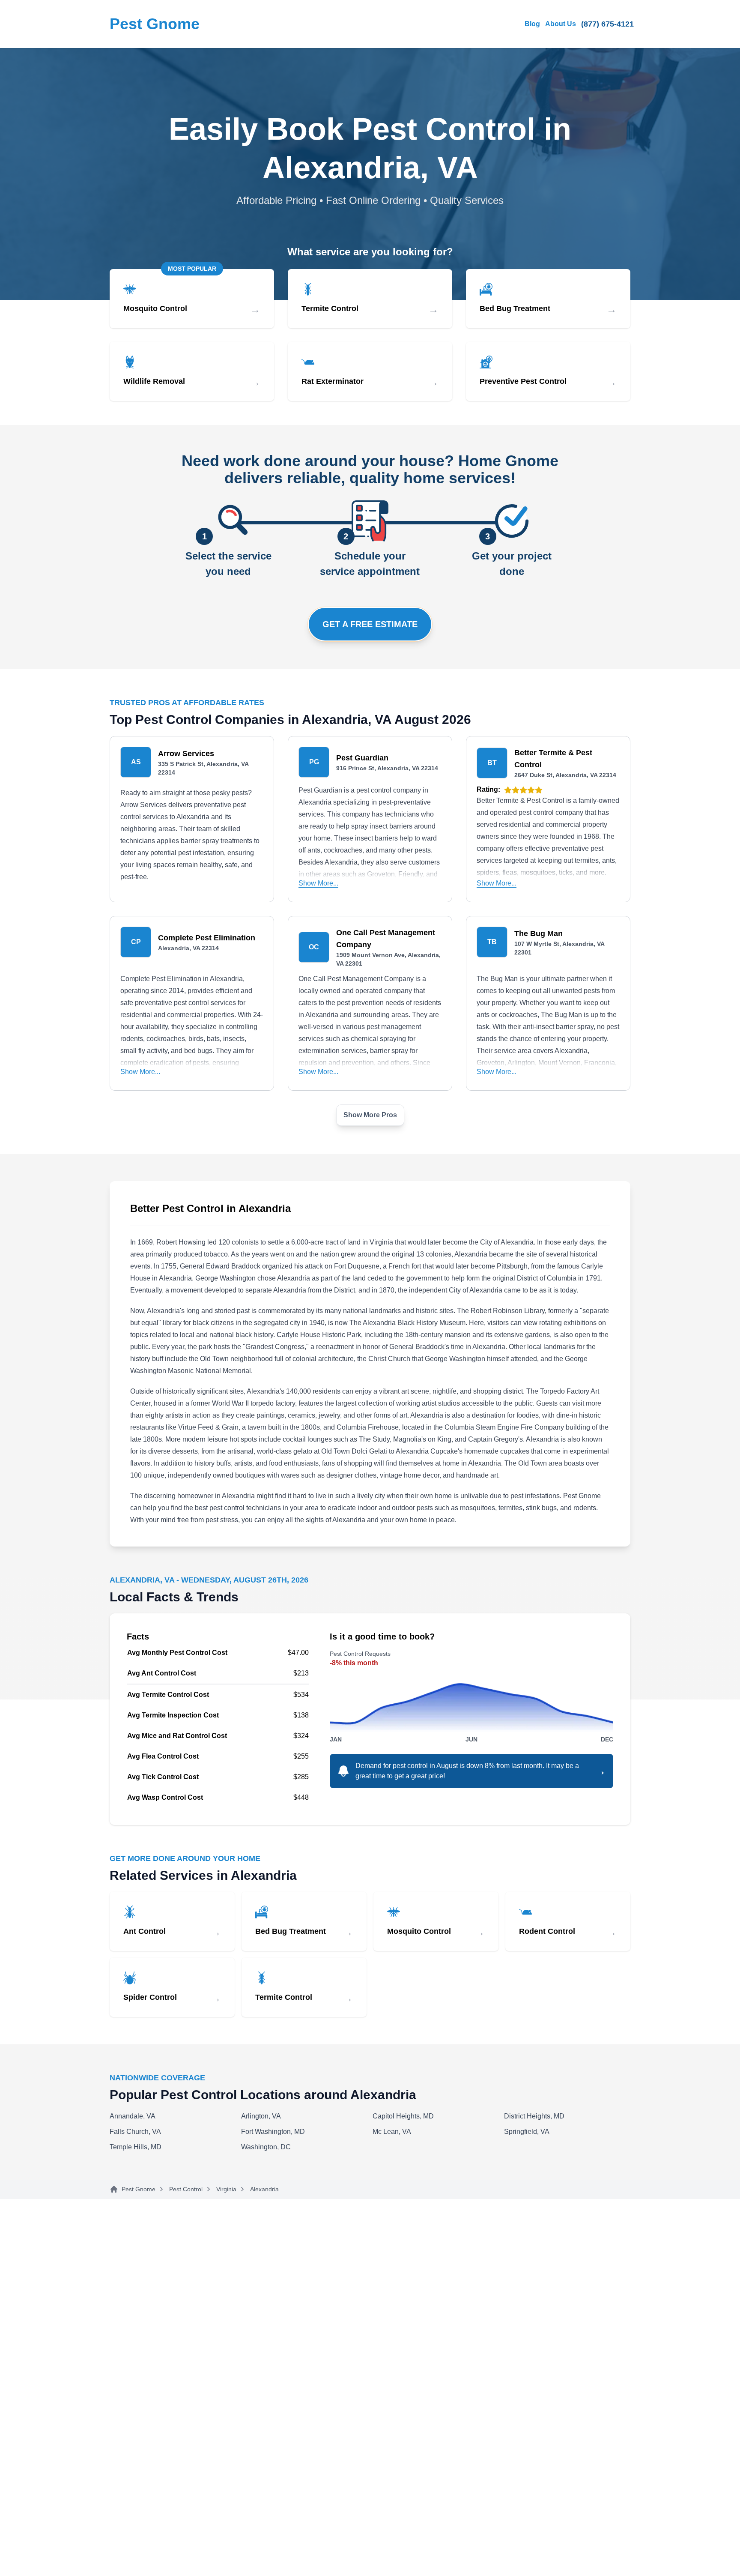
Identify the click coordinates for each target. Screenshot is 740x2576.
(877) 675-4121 (607, 24)
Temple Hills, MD (136, 2147)
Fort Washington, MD (273, 2132)
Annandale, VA (133, 2116)
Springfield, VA (527, 2132)
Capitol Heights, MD (403, 2116)
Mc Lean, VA (392, 2132)
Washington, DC (266, 2147)
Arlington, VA (261, 2116)
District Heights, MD (534, 2116)
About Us (561, 24)
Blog (532, 24)
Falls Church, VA (135, 2132)
